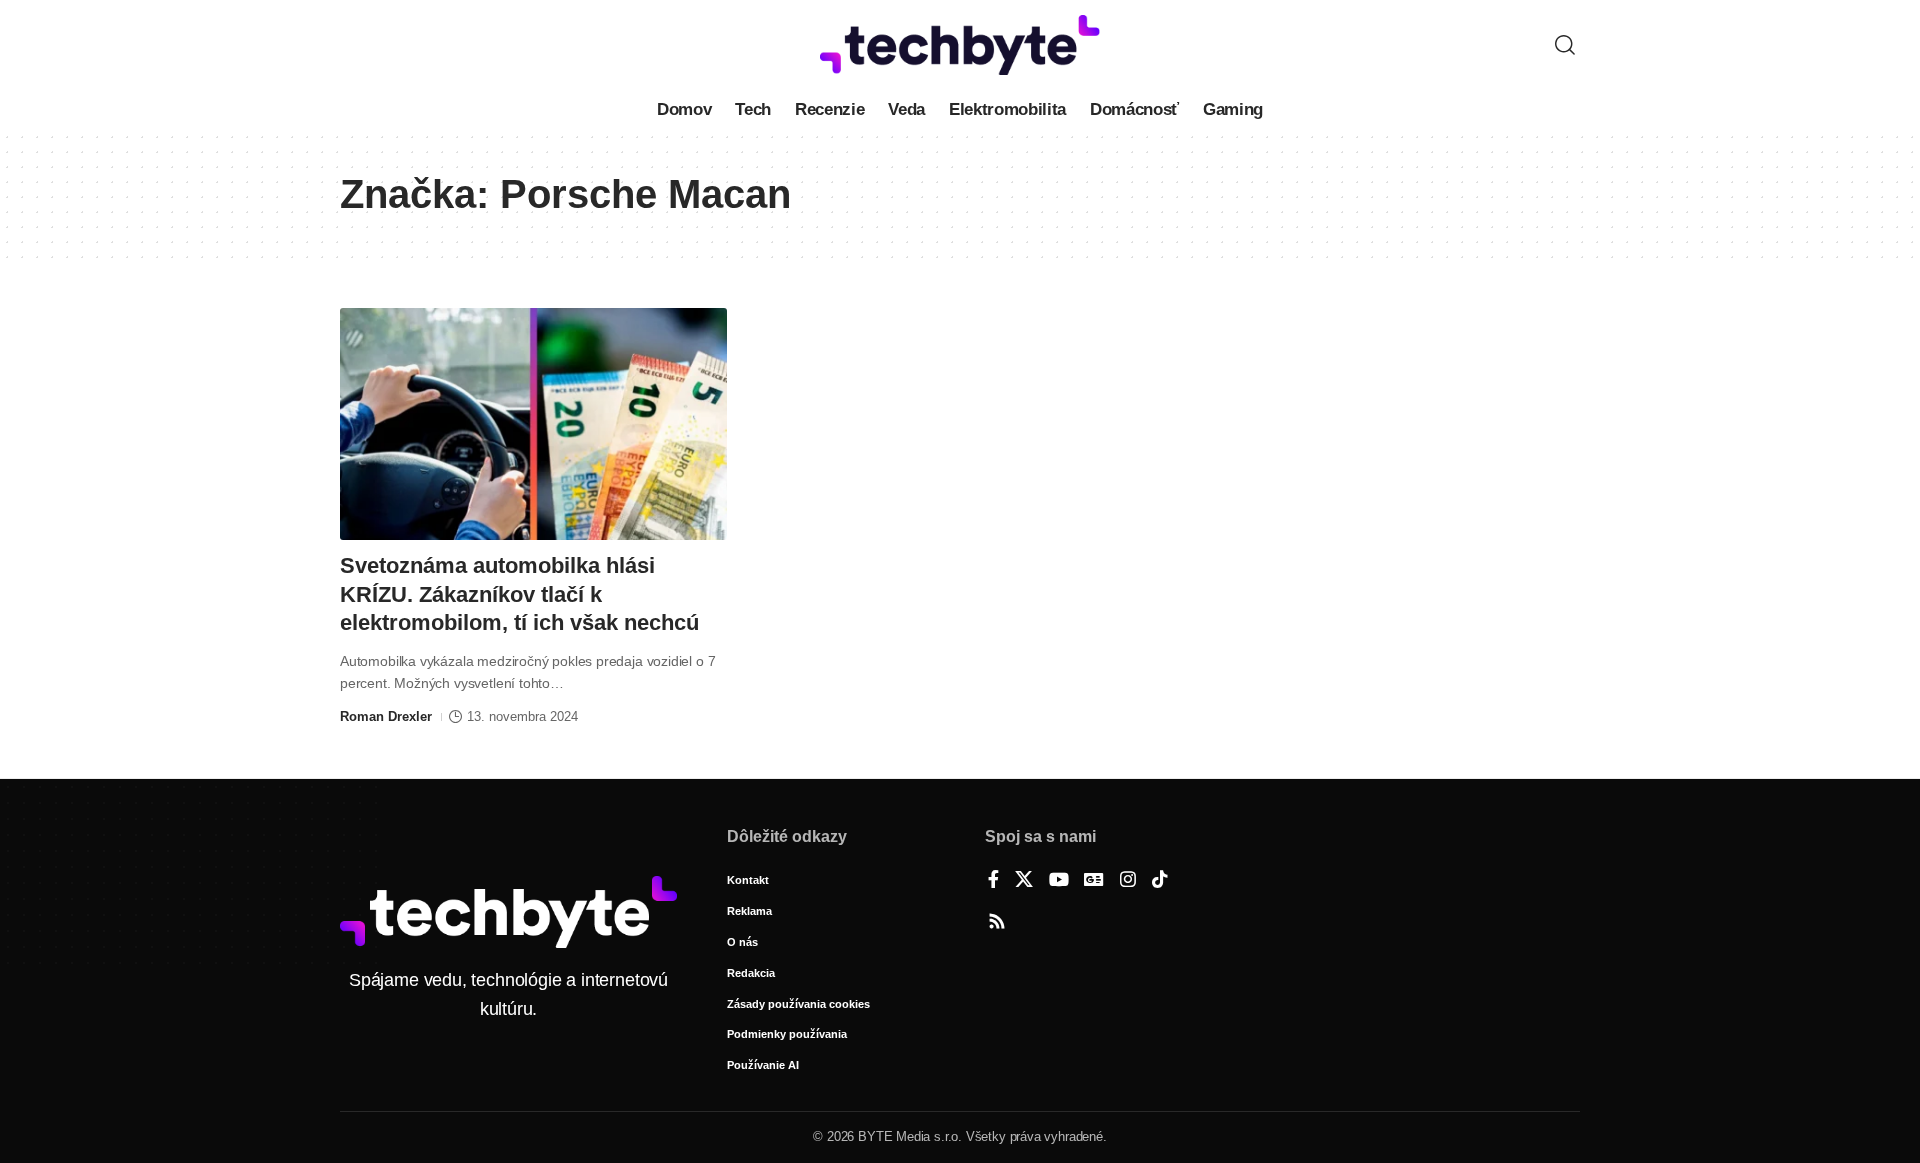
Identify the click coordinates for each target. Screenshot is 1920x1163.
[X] (1024, 881)
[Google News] (1094, 881)
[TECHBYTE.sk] (960, 45)
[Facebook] (993, 881)
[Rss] (997, 923)
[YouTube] (1059, 881)
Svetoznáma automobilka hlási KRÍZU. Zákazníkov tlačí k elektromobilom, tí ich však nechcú (519, 594)
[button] (1565, 45)
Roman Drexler (386, 716)
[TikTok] (1160, 881)
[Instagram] (1128, 881)
